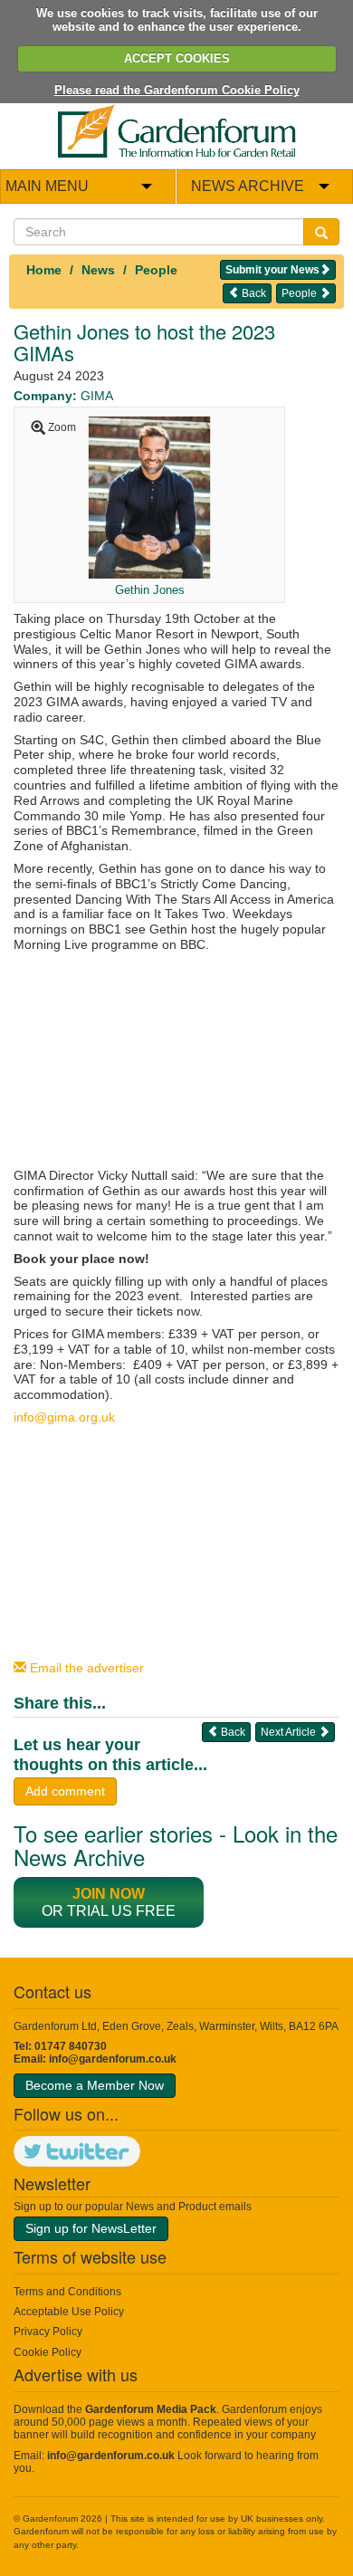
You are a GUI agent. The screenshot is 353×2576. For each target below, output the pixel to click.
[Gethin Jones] (149, 496)
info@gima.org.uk (64, 1417)
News (98, 270)
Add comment (65, 1791)
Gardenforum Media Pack (151, 2409)
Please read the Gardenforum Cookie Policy (177, 90)
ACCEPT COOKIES (177, 58)
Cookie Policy (48, 2352)
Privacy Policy (48, 2332)
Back (253, 293)
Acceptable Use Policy (69, 2312)
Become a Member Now (95, 2085)
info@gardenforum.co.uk (113, 2059)
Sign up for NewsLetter (91, 2228)
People (156, 270)
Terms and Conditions (67, 2292)
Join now (109, 1894)
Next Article (290, 1732)
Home (44, 270)
